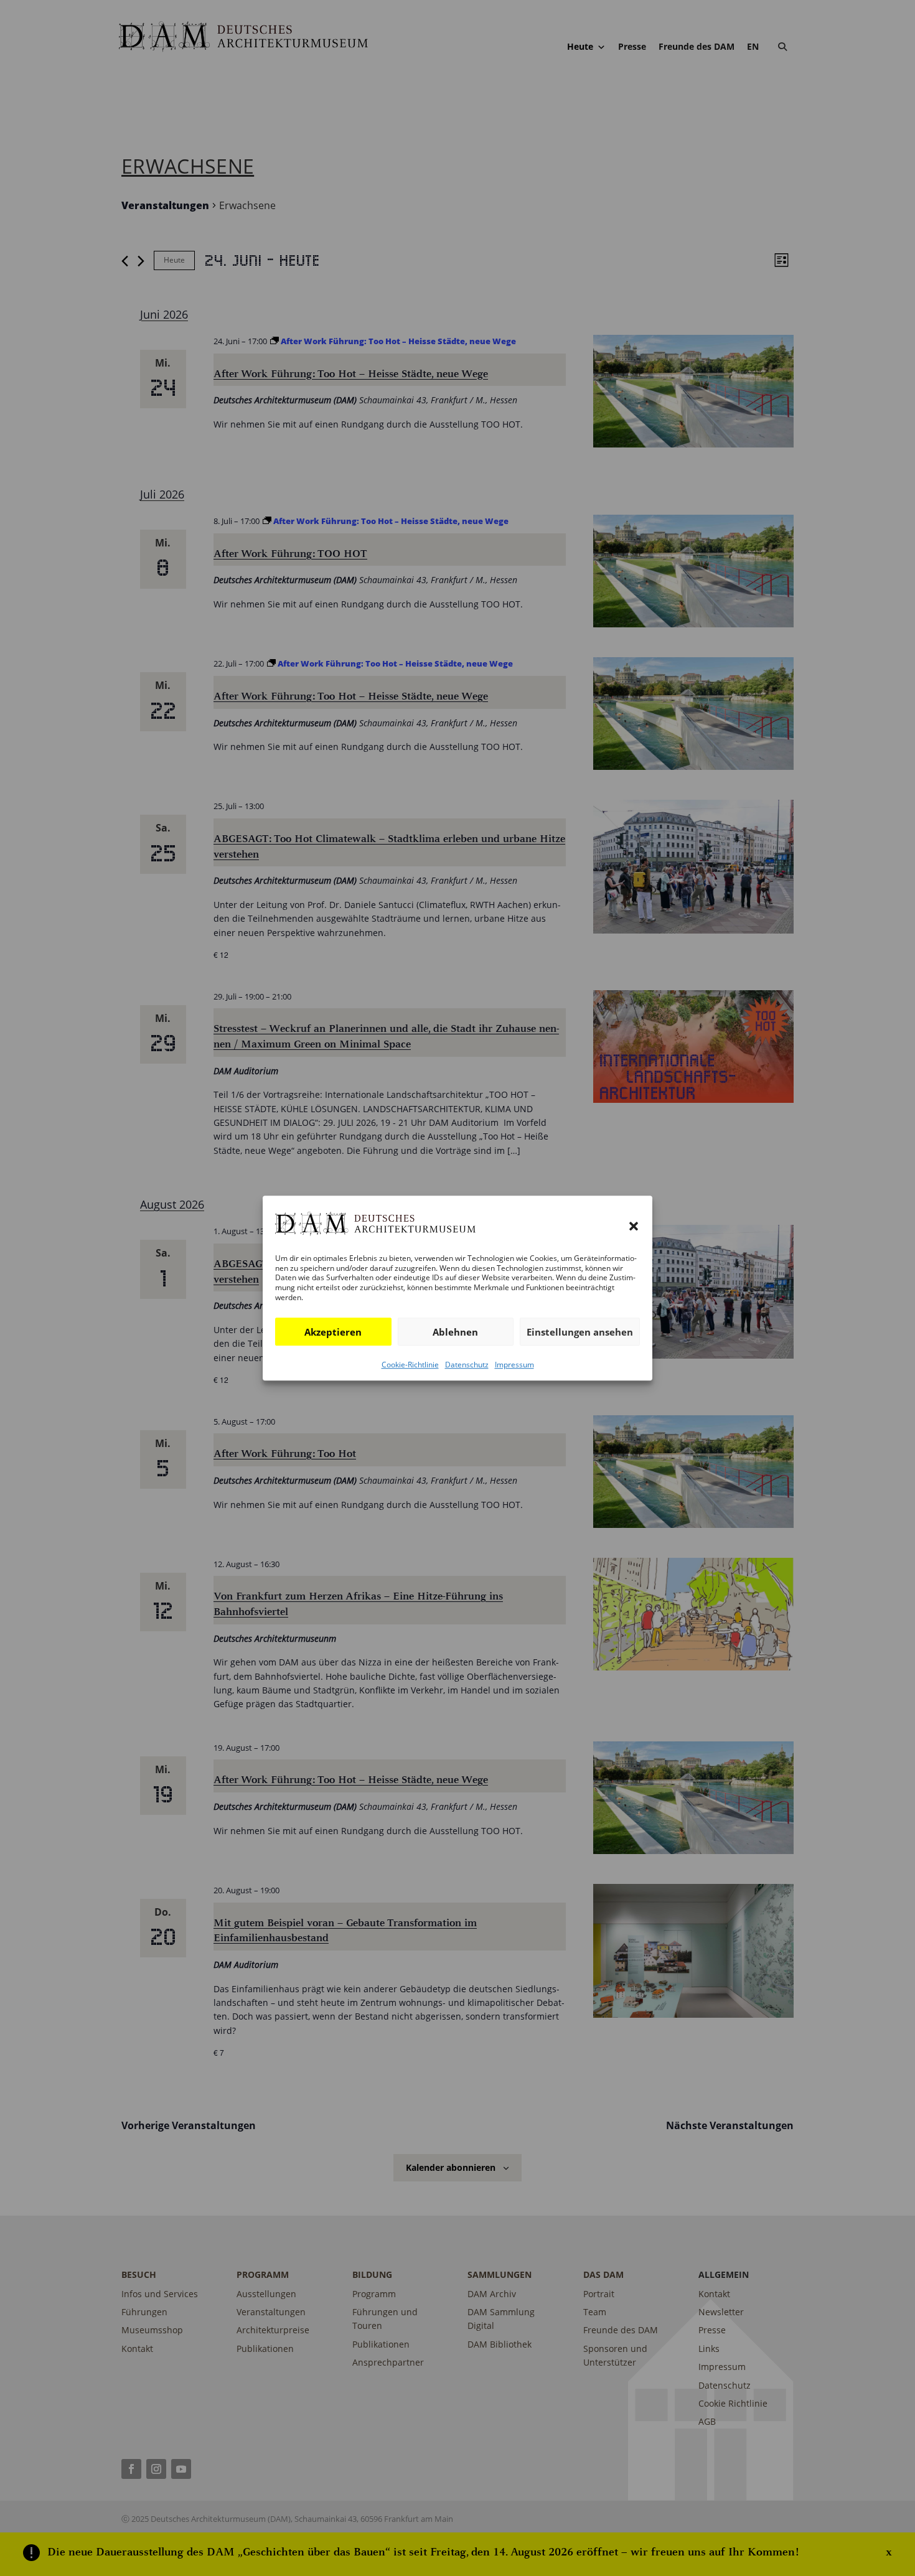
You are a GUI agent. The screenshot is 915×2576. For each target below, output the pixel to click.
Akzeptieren (333, 1332)
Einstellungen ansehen (580, 1332)
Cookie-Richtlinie (410, 1365)
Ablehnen (455, 1332)
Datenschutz (467, 1365)
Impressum (514, 1365)
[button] (634, 1226)
